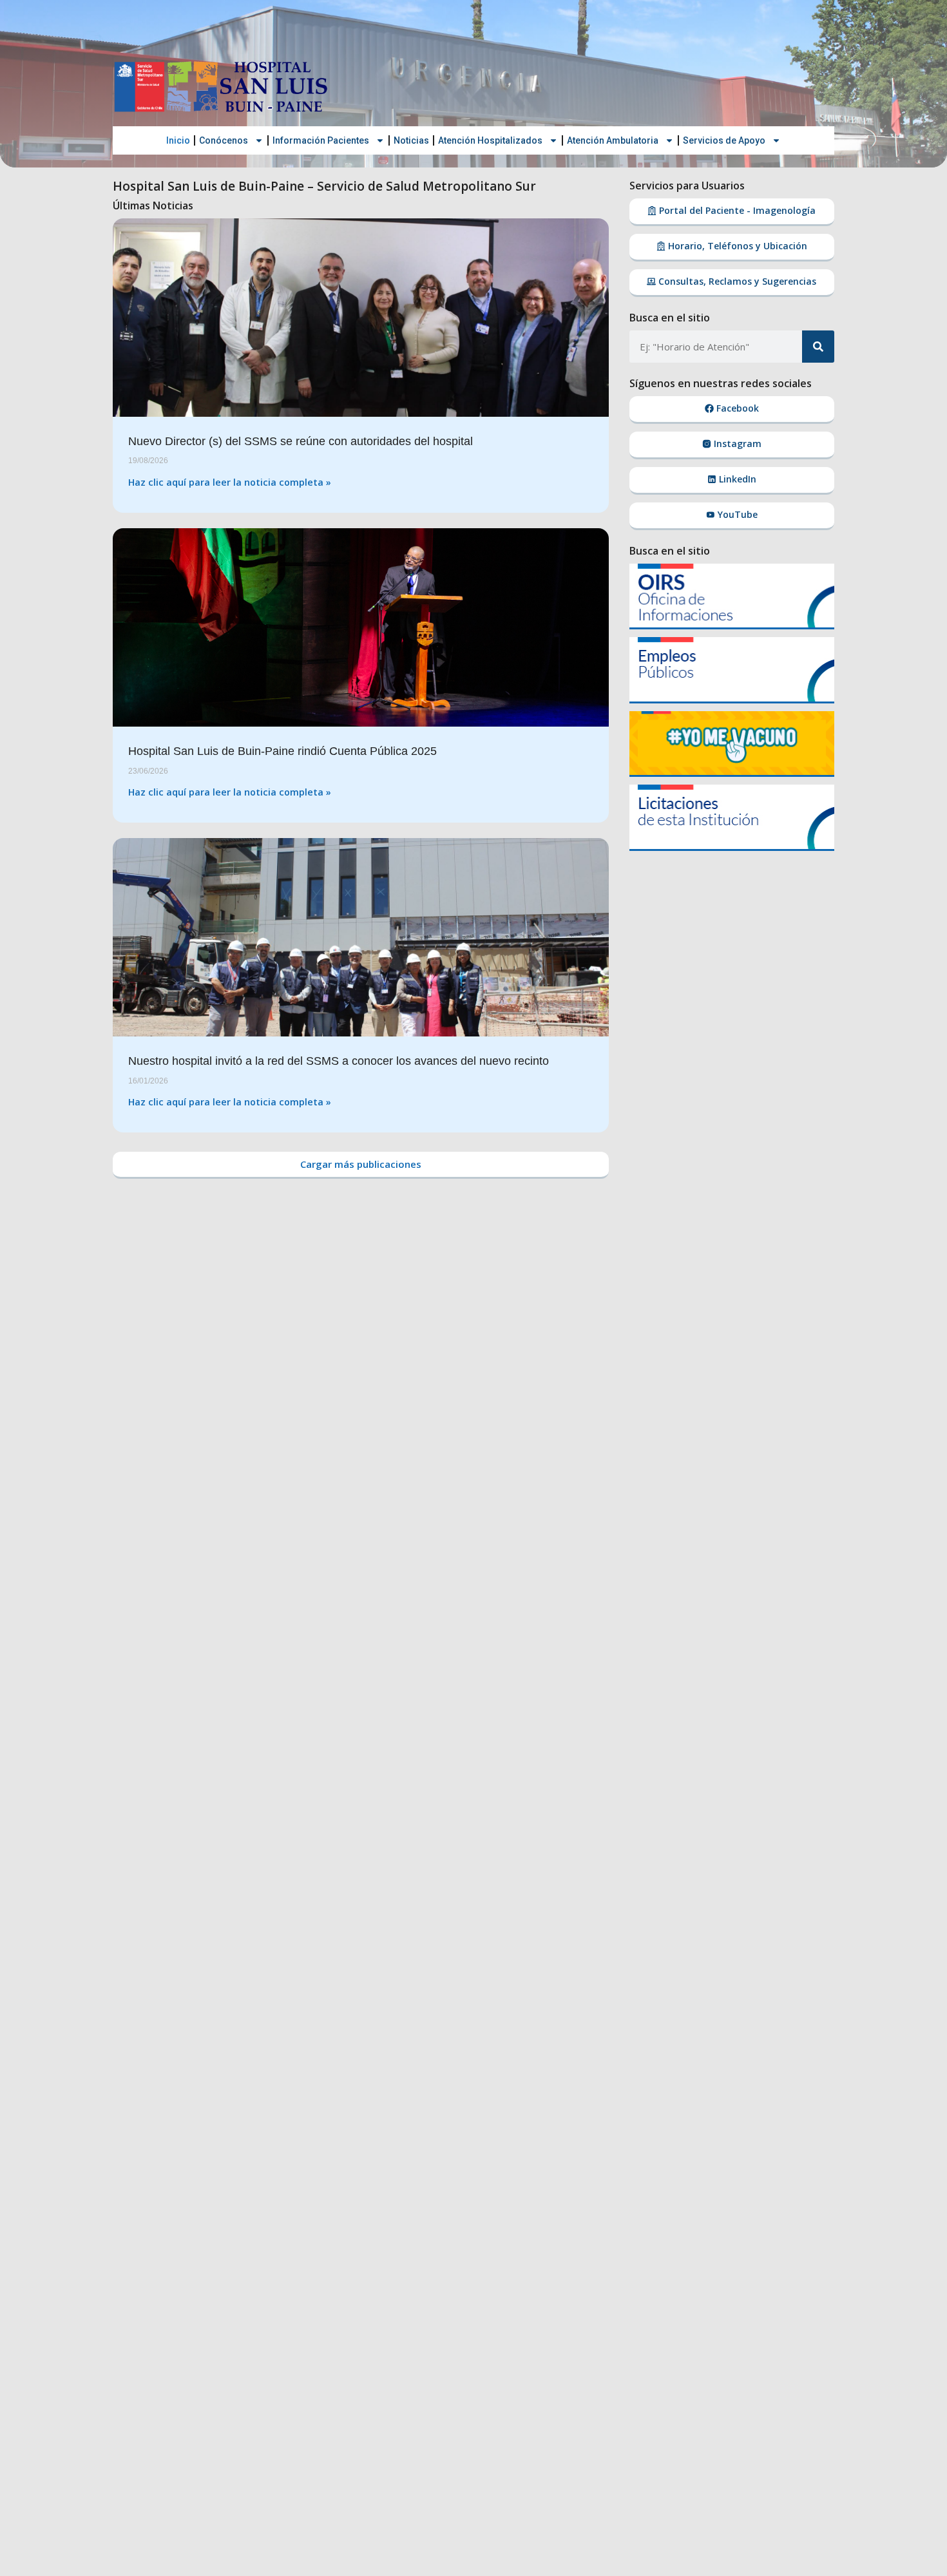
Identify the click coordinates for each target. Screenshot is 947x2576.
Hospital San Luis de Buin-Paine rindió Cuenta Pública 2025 (282, 751)
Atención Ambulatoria (613, 140)
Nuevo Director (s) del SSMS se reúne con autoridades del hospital (301, 441)
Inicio (178, 140)
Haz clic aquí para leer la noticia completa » (230, 482)
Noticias (411, 140)
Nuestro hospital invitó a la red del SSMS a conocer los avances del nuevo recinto (339, 1061)
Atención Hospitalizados (490, 140)
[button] (361, 1165)
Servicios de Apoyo (724, 140)
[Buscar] (818, 347)
